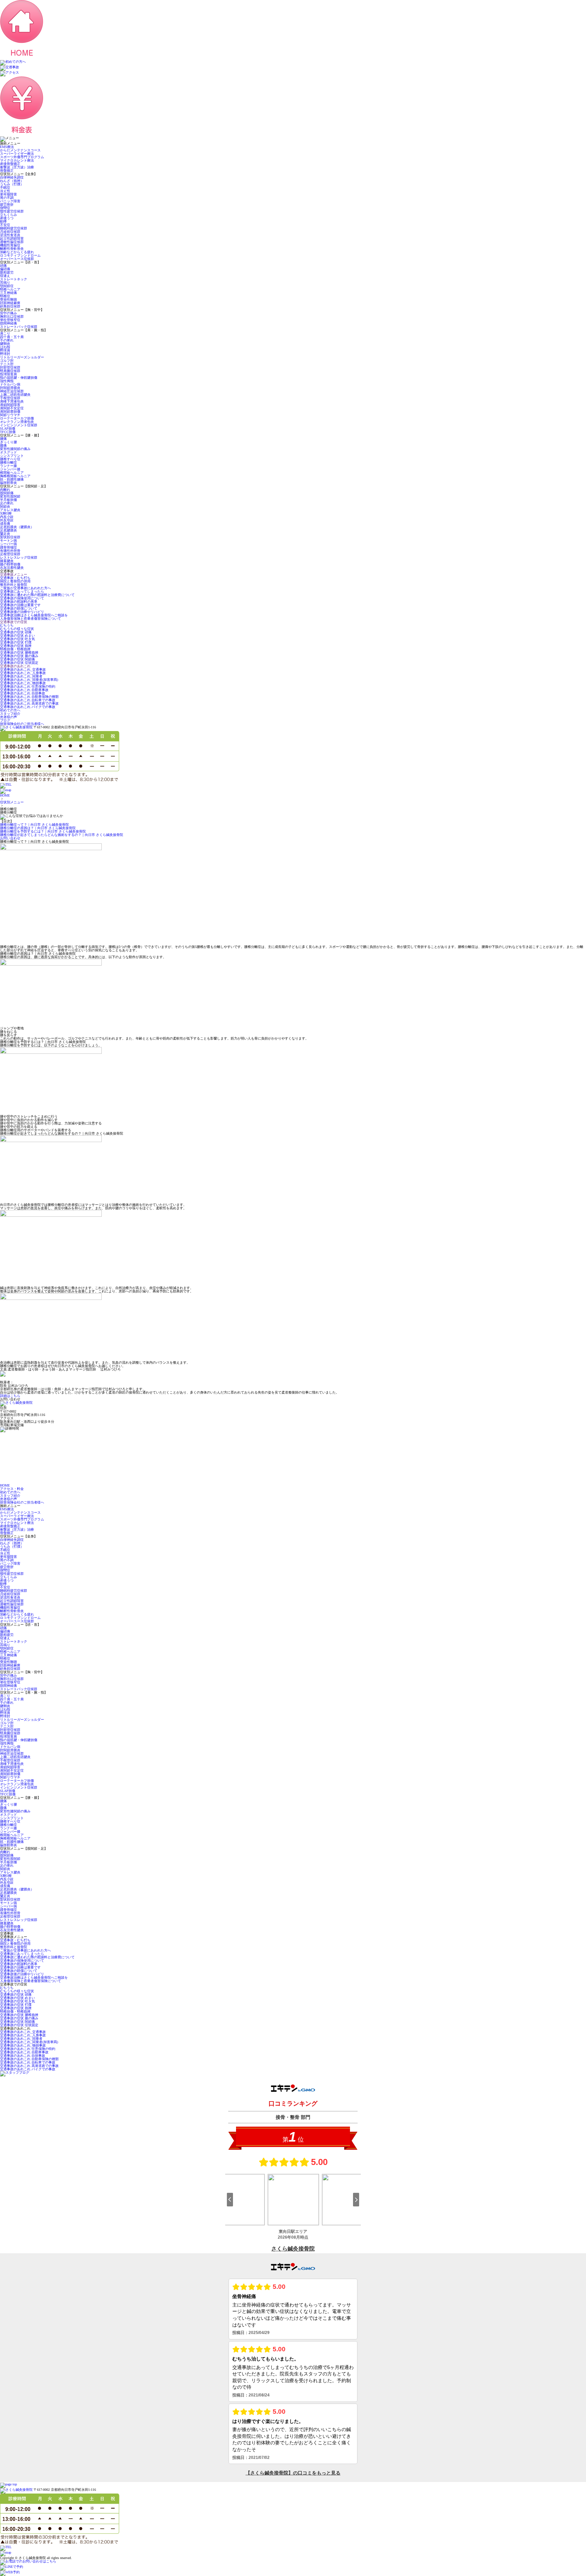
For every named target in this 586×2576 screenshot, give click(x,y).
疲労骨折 (7, 204)
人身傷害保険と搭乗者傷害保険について (31, 619)
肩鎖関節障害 (10, 405)
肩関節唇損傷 (10, 412)
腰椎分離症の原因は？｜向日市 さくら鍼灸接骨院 (38, 828)
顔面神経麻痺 (10, 303)
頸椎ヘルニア (10, 289)
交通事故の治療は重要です (20, 605)
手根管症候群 (10, 398)
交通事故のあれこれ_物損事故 (23, 683)
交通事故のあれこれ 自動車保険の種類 (29, 697)
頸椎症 (5, 296)
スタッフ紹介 (10, 714)
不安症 (5, 225)
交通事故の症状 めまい (17, 636)
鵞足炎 (5, 534)
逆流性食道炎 (10, 235)
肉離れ (5, 490)
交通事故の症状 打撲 (16, 642)
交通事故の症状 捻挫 (16, 646)
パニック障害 (10, 201)
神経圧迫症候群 (12, 391)
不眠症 (5, 188)
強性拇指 (7, 381)
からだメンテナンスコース (20, 150)
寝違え (5, 276)
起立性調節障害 (12, 238)
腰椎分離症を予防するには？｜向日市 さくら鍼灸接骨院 (43, 831)
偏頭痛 (5, 269)
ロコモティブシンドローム (20, 255)
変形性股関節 (10, 496)
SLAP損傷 (8, 428)
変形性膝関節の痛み (15, 449)
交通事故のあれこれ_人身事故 (23, 673)
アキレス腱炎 (10, 510)
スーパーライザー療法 (17, 154)
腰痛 (3, 439)
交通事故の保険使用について (22, 598)
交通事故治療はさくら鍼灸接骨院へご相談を (34, 615)
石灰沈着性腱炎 (12, 568)
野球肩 (5, 350)
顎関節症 (7, 286)
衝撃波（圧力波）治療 (17, 167)
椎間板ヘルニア (12, 473)
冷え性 (5, 191)
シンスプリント (12, 456)
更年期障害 (8, 194)
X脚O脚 (6, 513)
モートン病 (8, 540)
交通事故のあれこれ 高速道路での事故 (29, 703)
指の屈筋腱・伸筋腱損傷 (19, 378)
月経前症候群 (10, 232)
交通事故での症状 (14, 622)
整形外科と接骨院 (14, 585)
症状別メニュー (12, 802)
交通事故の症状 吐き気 (17, 639)
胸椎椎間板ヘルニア (15, 476)
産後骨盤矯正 (10, 164)
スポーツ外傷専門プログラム (22, 157)
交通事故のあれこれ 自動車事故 (24, 690)
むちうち (7, 625)
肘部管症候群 (10, 367)
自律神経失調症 (12, 177)
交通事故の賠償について (19, 608)
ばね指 (5, 347)
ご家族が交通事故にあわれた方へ (25, 588)
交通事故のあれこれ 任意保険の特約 (28, 686)
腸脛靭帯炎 (8, 483)
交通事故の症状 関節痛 (17, 659)
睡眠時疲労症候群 (14, 228)
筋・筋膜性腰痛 (12, 479)
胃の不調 (7, 198)
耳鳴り (5, 283)
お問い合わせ (10, 838)
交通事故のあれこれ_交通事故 (23, 669)
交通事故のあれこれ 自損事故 (23, 693)
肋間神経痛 (8, 323)
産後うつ (7, 218)
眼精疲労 (7, 272)
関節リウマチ (10, 415)
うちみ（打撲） (12, 184)
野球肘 (5, 354)
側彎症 (5, 208)
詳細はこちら (10, 1396)
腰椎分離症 (8, 462)
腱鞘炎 (5, 344)
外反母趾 (7, 520)
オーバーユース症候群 (17, 259)
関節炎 (5, 507)
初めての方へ (10, 710)
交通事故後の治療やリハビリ (22, 612)
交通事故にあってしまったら (22, 591)
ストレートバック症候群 (19, 327)
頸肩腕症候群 (10, 371)
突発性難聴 (8, 300)
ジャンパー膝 (10, 469)
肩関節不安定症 (12, 408)
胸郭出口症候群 (12, 316)
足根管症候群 (10, 554)
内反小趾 (7, 517)
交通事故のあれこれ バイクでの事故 (28, 707)
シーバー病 (8, 544)
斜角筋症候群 (10, 306)
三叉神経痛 (8, 293)
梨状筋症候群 (10, 537)
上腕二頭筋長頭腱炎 (15, 395)
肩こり (5, 333)
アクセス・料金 (12, 1489)
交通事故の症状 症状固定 (19, 663)
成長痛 (5, 524)
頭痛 (3, 266)
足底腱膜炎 (8, 530)
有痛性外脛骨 (10, 551)
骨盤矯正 (7, 171)
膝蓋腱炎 (7, 561)
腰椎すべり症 (10, 459)
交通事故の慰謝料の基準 (19, 602)
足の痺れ (7, 503)
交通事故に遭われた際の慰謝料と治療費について (37, 595)
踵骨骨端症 (8, 547)
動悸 (3, 221)
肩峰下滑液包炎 (12, 401)
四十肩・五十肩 (12, 337)
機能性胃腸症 (10, 245)
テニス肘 (7, 364)
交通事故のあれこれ (15, 666)
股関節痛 (7, 493)
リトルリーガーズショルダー (22, 357)
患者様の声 (8, 717)
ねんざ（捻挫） (12, 181)
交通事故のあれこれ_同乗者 (21, 676)
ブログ (5, 720)
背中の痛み (8, 313)
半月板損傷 (8, 500)
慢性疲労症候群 (12, 211)
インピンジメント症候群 (19, 425)
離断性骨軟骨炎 (12, 249)
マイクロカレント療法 (17, 160)
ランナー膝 (8, 466)
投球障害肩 (8, 374)
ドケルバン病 (10, 384)
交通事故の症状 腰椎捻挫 (19, 652)
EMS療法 (7, 147)
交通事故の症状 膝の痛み (19, 656)
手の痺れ (7, 340)
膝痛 (3, 445)
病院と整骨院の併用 (15, 581)
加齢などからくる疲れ (17, 252)
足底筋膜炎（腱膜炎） (17, 527)
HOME (5, 795)
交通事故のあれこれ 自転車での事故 (28, 700)
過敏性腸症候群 (12, 242)
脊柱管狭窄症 (10, 320)
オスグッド (8, 452)
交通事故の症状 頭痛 (16, 632)
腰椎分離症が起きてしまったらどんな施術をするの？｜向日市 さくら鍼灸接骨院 (62, 835)
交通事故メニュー (14, 574)
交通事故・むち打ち (15, 578)
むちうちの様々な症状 (17, 629)
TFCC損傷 (8, 432)
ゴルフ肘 (7, 361)
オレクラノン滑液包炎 (17, 422)
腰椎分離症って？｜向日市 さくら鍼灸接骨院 (34, 825)
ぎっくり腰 (8, 442)
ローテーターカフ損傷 (17, 418)
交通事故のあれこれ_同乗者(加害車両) (29, 680)
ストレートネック (14, 279)
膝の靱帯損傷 (10, 564)
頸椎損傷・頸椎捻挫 (15, 649)
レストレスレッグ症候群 (19, 557)
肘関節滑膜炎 (10, 388)
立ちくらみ (8, 215)
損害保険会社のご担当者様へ (22, 724)
